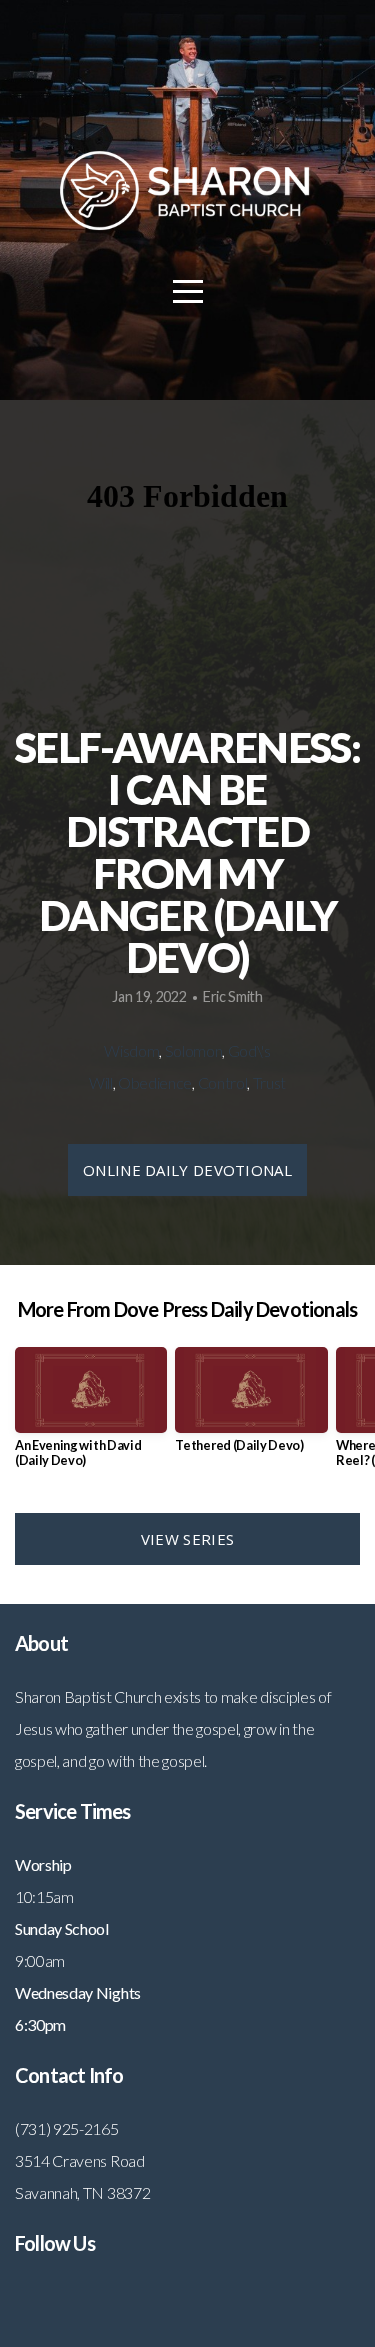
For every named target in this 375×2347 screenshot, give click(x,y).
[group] (91, 1415)
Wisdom (131, 1050)
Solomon (194, 1050)
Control (223, 1082)
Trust (269, 1082)
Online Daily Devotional (187, 1170)
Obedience (155, 1082)
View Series (187, 1539)
